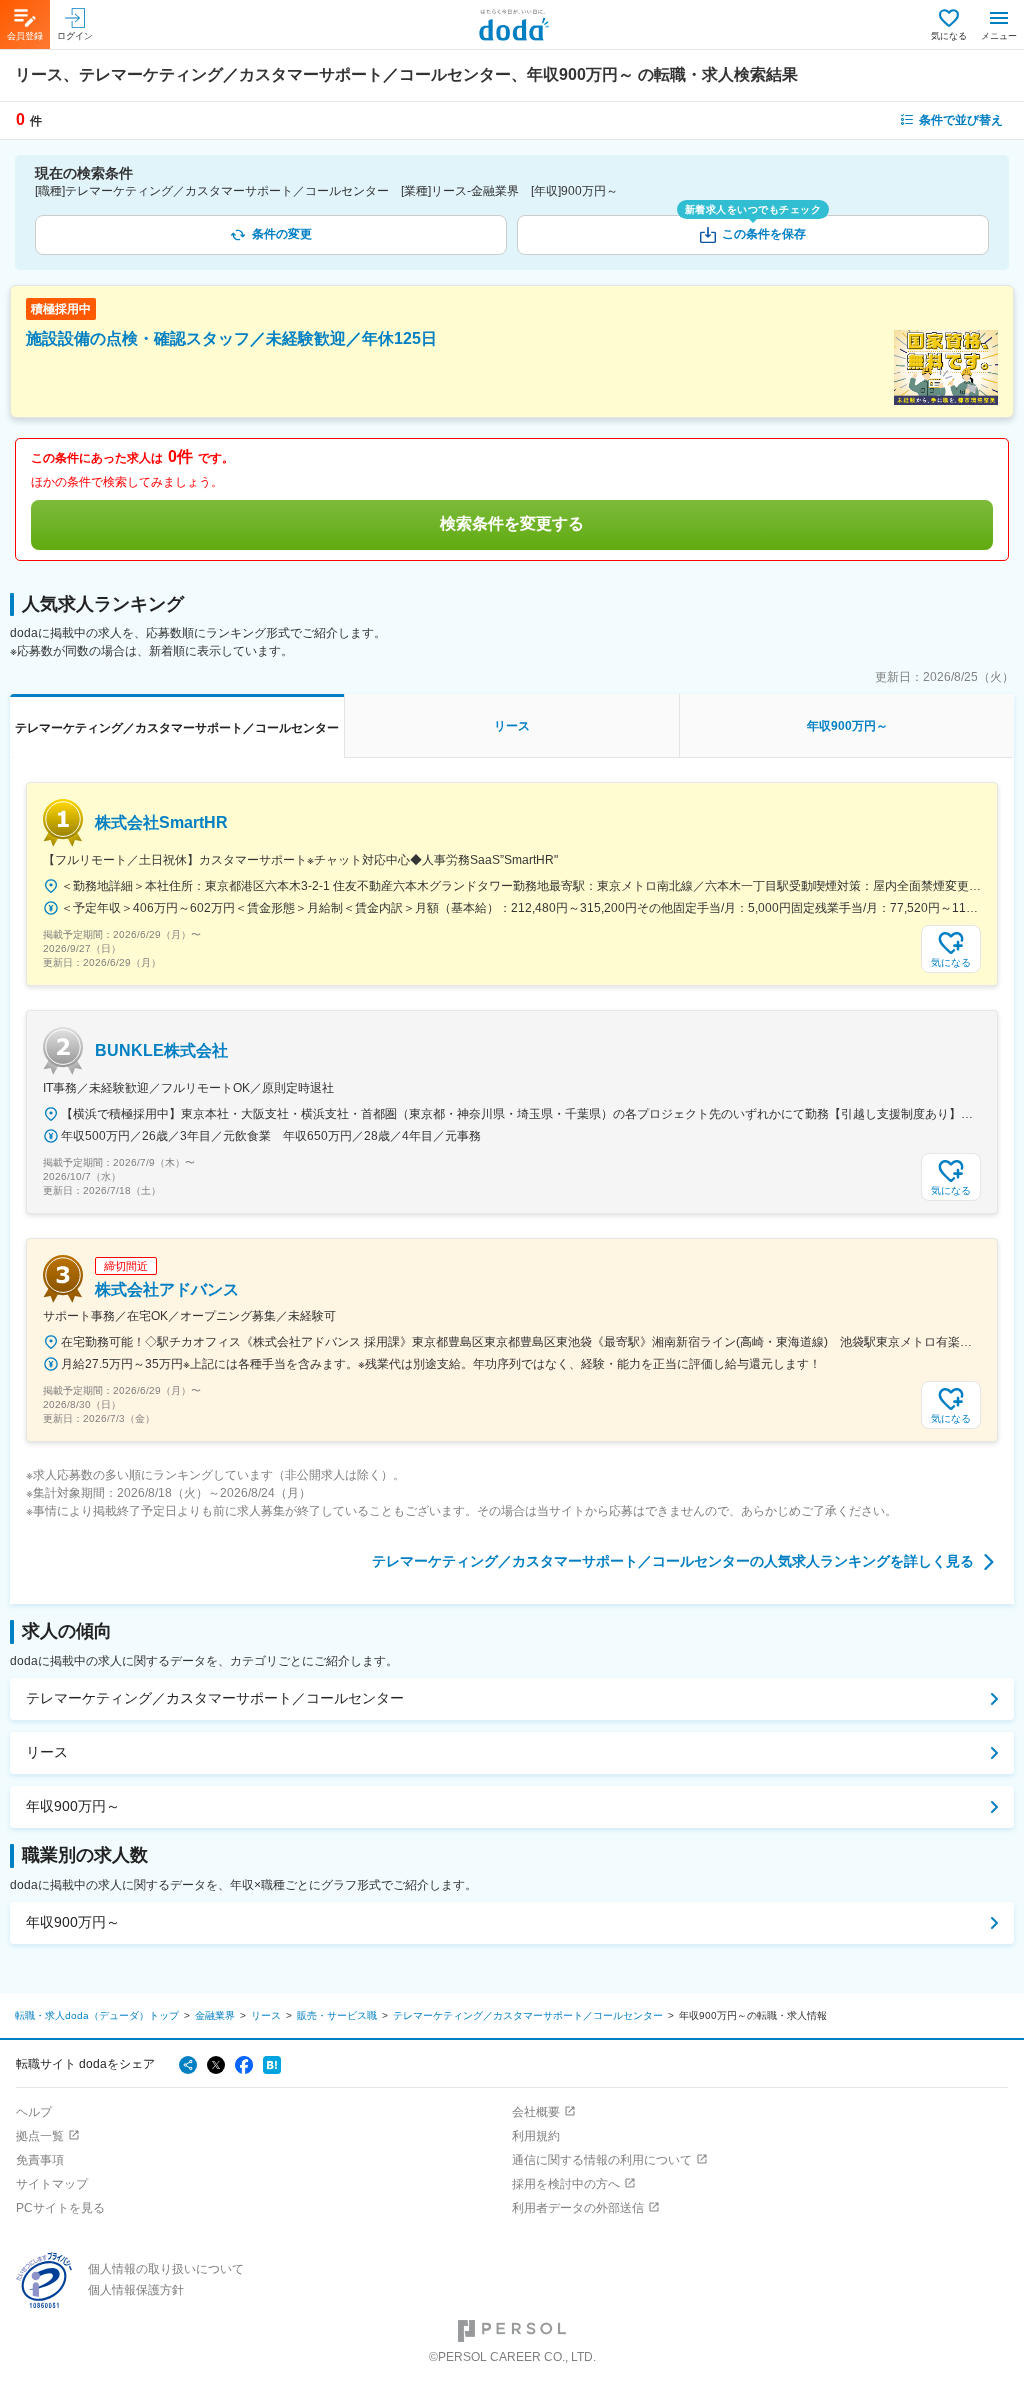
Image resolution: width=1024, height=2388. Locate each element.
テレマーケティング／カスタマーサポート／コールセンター (215, 1698)
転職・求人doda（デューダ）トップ (97, 2015)
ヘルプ (34, 2112)
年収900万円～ (73, 1806)
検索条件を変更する (512, 523)
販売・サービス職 (337, 2015)
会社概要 (536, 2112)
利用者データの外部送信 (578, 2208)
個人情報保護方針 (136, 2290)
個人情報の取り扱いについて (166, 2269)
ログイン (75, 36)
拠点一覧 (40, 2136)
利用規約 (536, 2136)
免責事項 (40, 2160)
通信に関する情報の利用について (602, 2160)
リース (47, 1752)
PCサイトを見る (60, 2208)
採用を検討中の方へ (566, 2184)
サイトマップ (52, 2184)
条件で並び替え (961, 120)
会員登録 (25, 36)
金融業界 (215, 2015)
